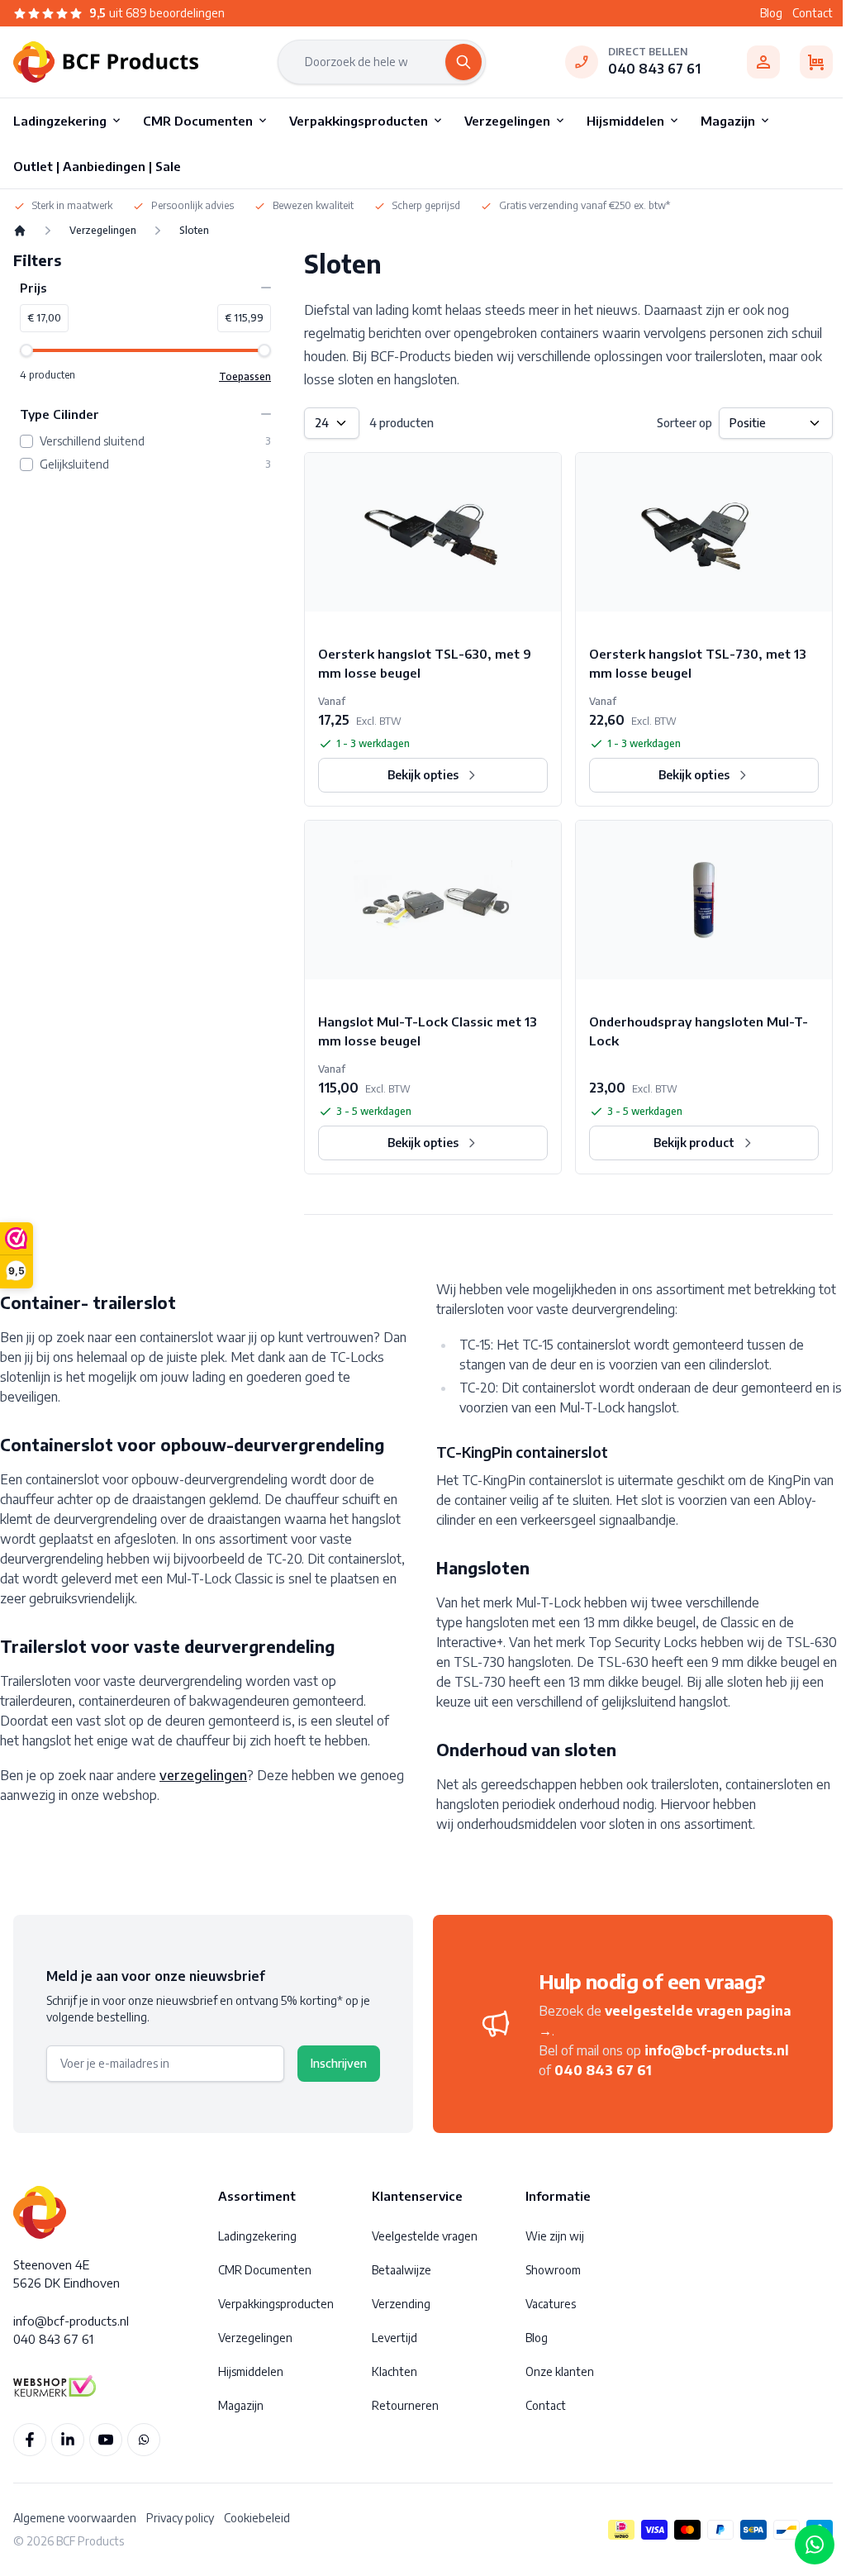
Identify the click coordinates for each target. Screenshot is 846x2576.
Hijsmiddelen (251, 2371)
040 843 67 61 (654, 69)
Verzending (401, 2304)
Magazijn (241, 2405)
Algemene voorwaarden (75, 2518)
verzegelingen (203, 1775)
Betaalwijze (402, 2270)
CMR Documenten (265, 2270)
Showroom (553, 2270)
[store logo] (106, 62)
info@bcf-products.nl (717, 2050)
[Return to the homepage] (20, 231)
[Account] (763, 62)
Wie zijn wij (555, 2236)
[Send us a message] (815, 2545)
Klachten (394, 2371)
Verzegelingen (103, 230)
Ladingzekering (257, 2236)
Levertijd (394, 2338)
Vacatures (551, 2304)
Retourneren (405, 2405)
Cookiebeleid (257, 2518)
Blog (771, 13)
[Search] (463, 62)
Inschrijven (339, 2063)
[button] (145, 288)
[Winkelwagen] (816, 62)
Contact (813, 13)
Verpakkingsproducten (276, 2304)
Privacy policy (180, 2518)
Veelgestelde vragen (425, 2236)
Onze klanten (560, 2371)
